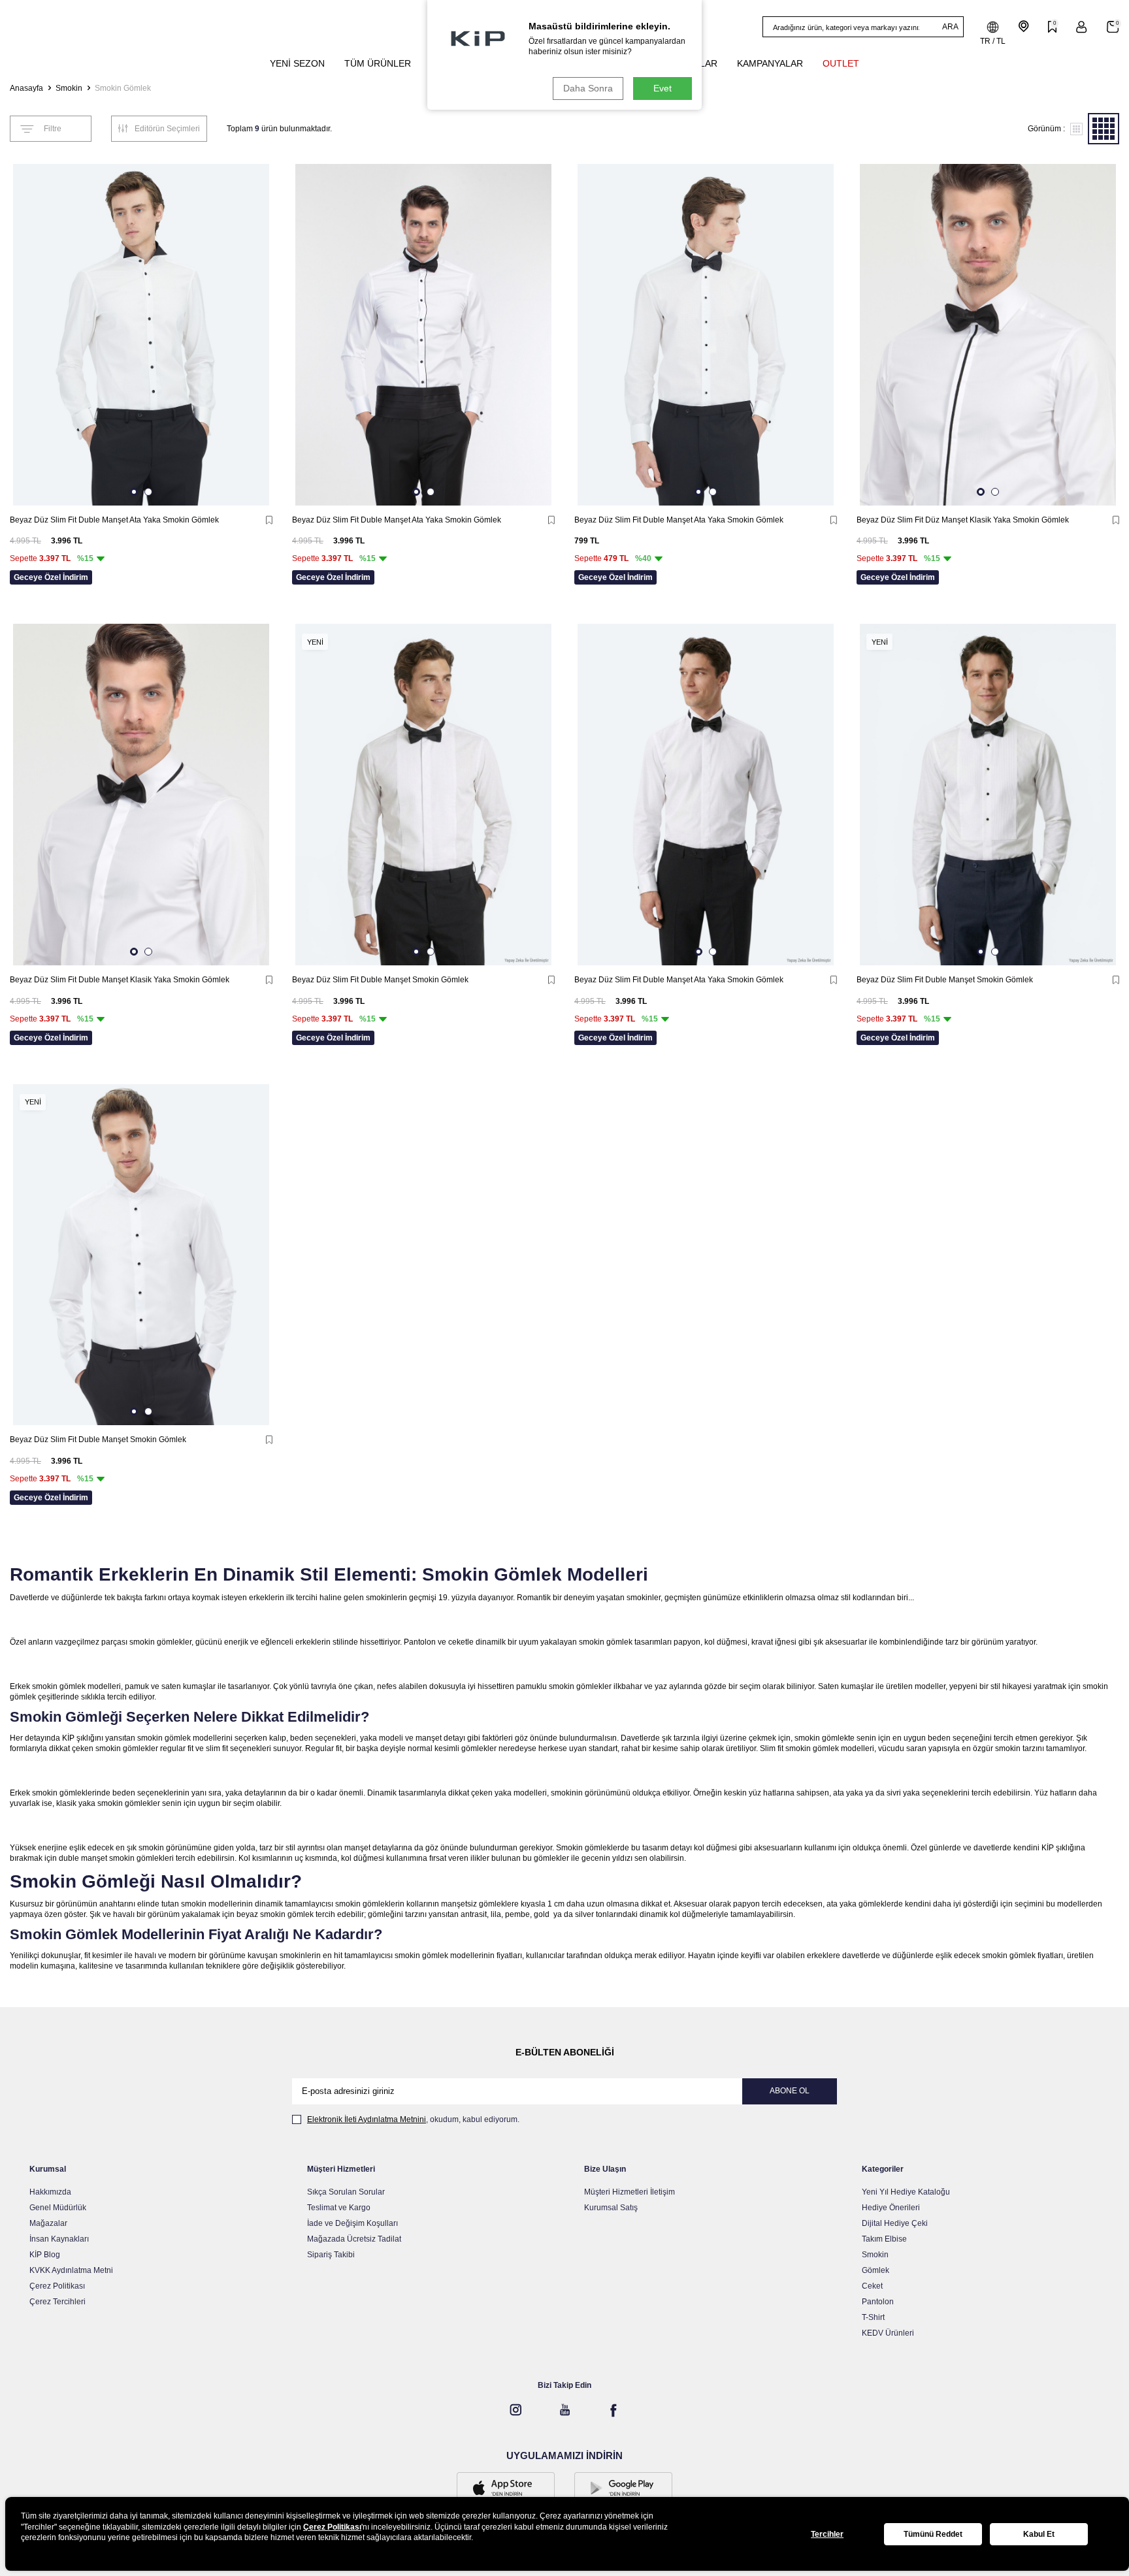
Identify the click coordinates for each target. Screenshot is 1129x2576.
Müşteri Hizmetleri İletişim (630, 2192)
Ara (950, 27)
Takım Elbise (884, 2239)
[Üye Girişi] (1082, 27)
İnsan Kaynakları (59, 2239)
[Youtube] (564, 2410)
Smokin (69, 88)
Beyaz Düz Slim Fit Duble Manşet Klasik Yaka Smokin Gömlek (120, 980)
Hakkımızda (50, 2192)
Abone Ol (790, 2091)
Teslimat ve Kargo (339, 2208)
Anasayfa (26, 88)
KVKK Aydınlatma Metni (71, 2270)
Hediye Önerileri (891, 2208)
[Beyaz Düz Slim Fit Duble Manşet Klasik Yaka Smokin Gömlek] (141, 795)
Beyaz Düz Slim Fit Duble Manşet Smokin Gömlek (380, 980)
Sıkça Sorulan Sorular (346, 2192)
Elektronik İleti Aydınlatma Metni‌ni (367, 2119)
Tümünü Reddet (933, 2534)
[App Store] (506, 2489)
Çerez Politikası (57, 2286)
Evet (663, 88)
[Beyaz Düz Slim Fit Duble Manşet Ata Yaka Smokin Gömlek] (141, 335)
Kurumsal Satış (611, 2208)
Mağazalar (48, 2223)
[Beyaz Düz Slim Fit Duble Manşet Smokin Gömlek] (423, 795)
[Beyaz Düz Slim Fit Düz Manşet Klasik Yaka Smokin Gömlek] (988, 335)
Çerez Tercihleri (57, 2302)
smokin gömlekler (160, 1642)
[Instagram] (515, 2410)
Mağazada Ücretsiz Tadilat (354, 2239)
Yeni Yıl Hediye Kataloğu (906, 2192)
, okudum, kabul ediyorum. (413, 2119)
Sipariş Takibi (331, 2255)
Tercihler (827, 2534)
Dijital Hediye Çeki (895, 2223)
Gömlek (875, 2270)
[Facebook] (614, 2410)
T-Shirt (873, 2317)
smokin (562, 1686)
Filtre (53, 129)
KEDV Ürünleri (888, 2333)
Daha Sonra (588, 88)
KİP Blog (45, 2255)
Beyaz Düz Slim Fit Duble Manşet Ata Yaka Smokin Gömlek (114, 520)
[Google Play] (623, 2489)
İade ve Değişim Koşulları (352, 2223)
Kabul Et (1039, 2534)
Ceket (872, 2286)
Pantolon (878, 2302)
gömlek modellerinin (458, 1956)
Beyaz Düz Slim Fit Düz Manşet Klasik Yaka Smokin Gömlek (963, 520)
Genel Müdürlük (58, 2208)
